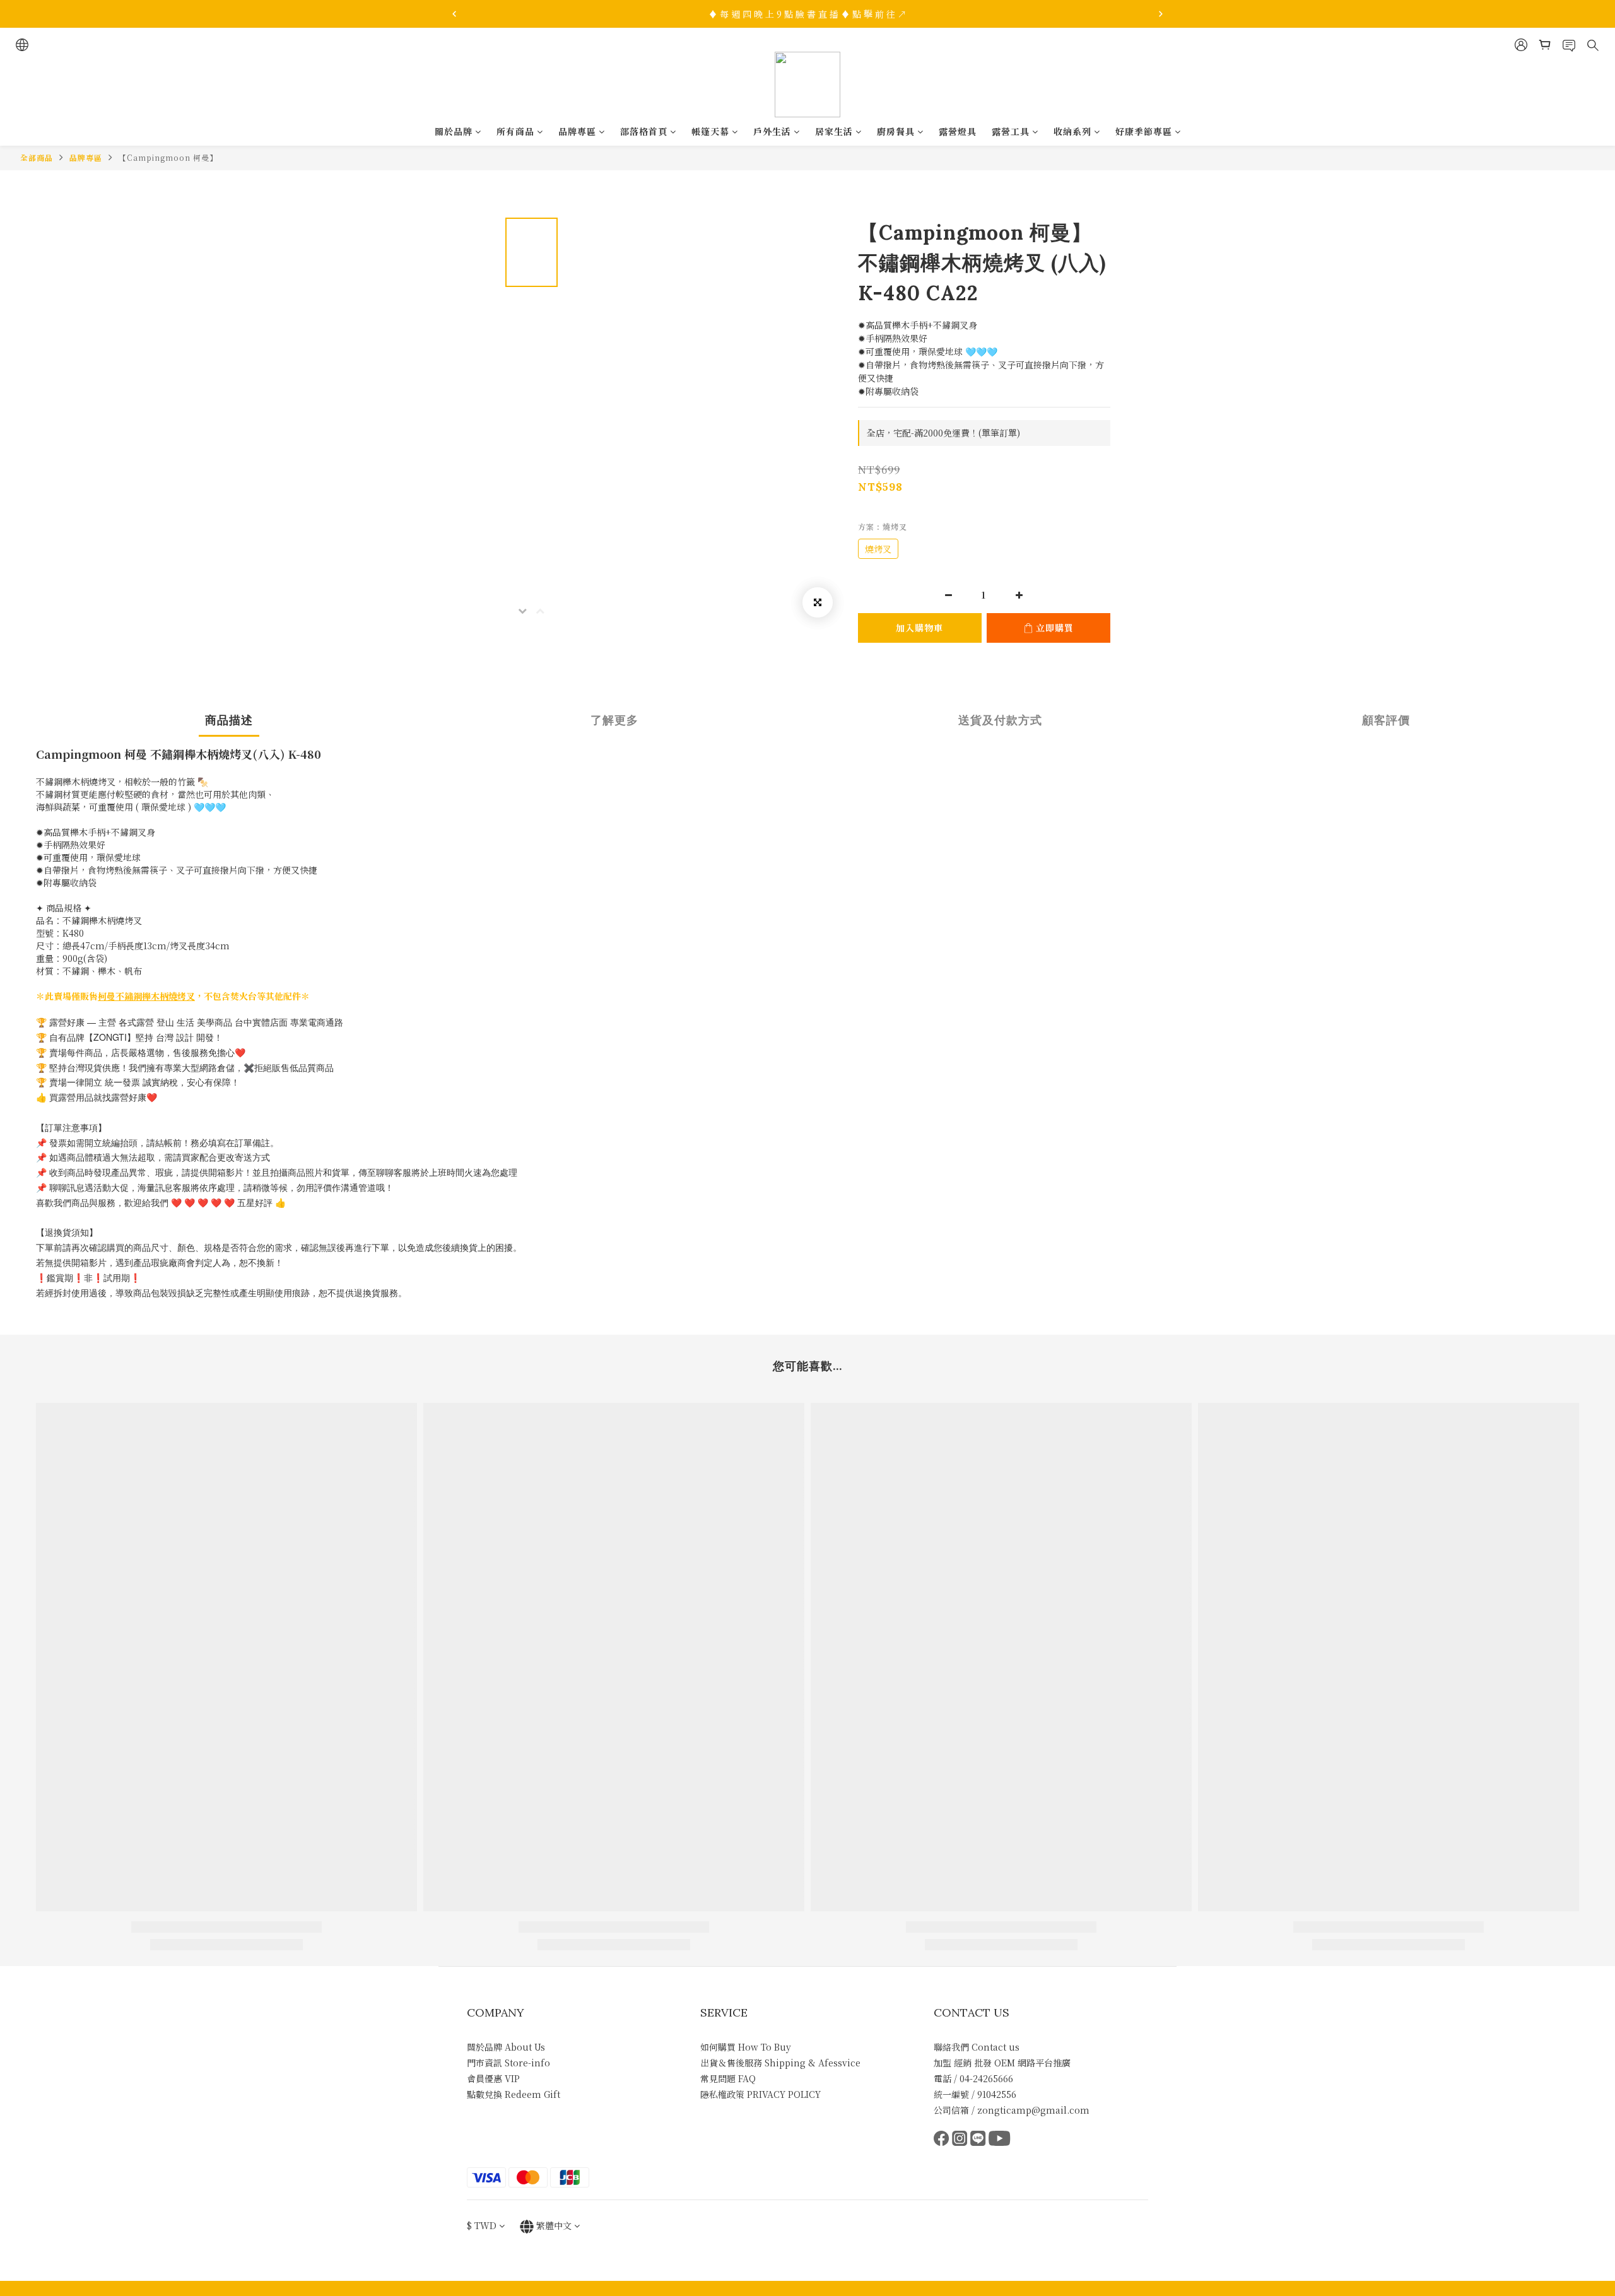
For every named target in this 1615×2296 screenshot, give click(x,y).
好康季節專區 (1144, 131)
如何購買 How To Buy (746, 2047)
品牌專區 (577, 131)
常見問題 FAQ (728, 2078)
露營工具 (1011, 131)
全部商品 (37, 157)
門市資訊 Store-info (508, 2063)
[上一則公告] (454, 14)
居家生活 (834, 131)
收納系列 (1072, 131)
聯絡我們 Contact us (977, 2047)
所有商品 (515, 131)
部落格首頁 (644, 131)
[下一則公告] (1161, 14)
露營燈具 (958, 131)
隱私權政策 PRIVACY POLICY (761, 2094)
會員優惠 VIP (493, 2078)
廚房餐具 (896, 131)
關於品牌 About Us (506, 2047)
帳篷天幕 (710, 131)
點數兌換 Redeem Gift (514, 2094)
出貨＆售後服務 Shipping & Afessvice (780, 2063)
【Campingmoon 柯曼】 (168, 157)
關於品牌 (454, 131)
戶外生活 (772, 131)
